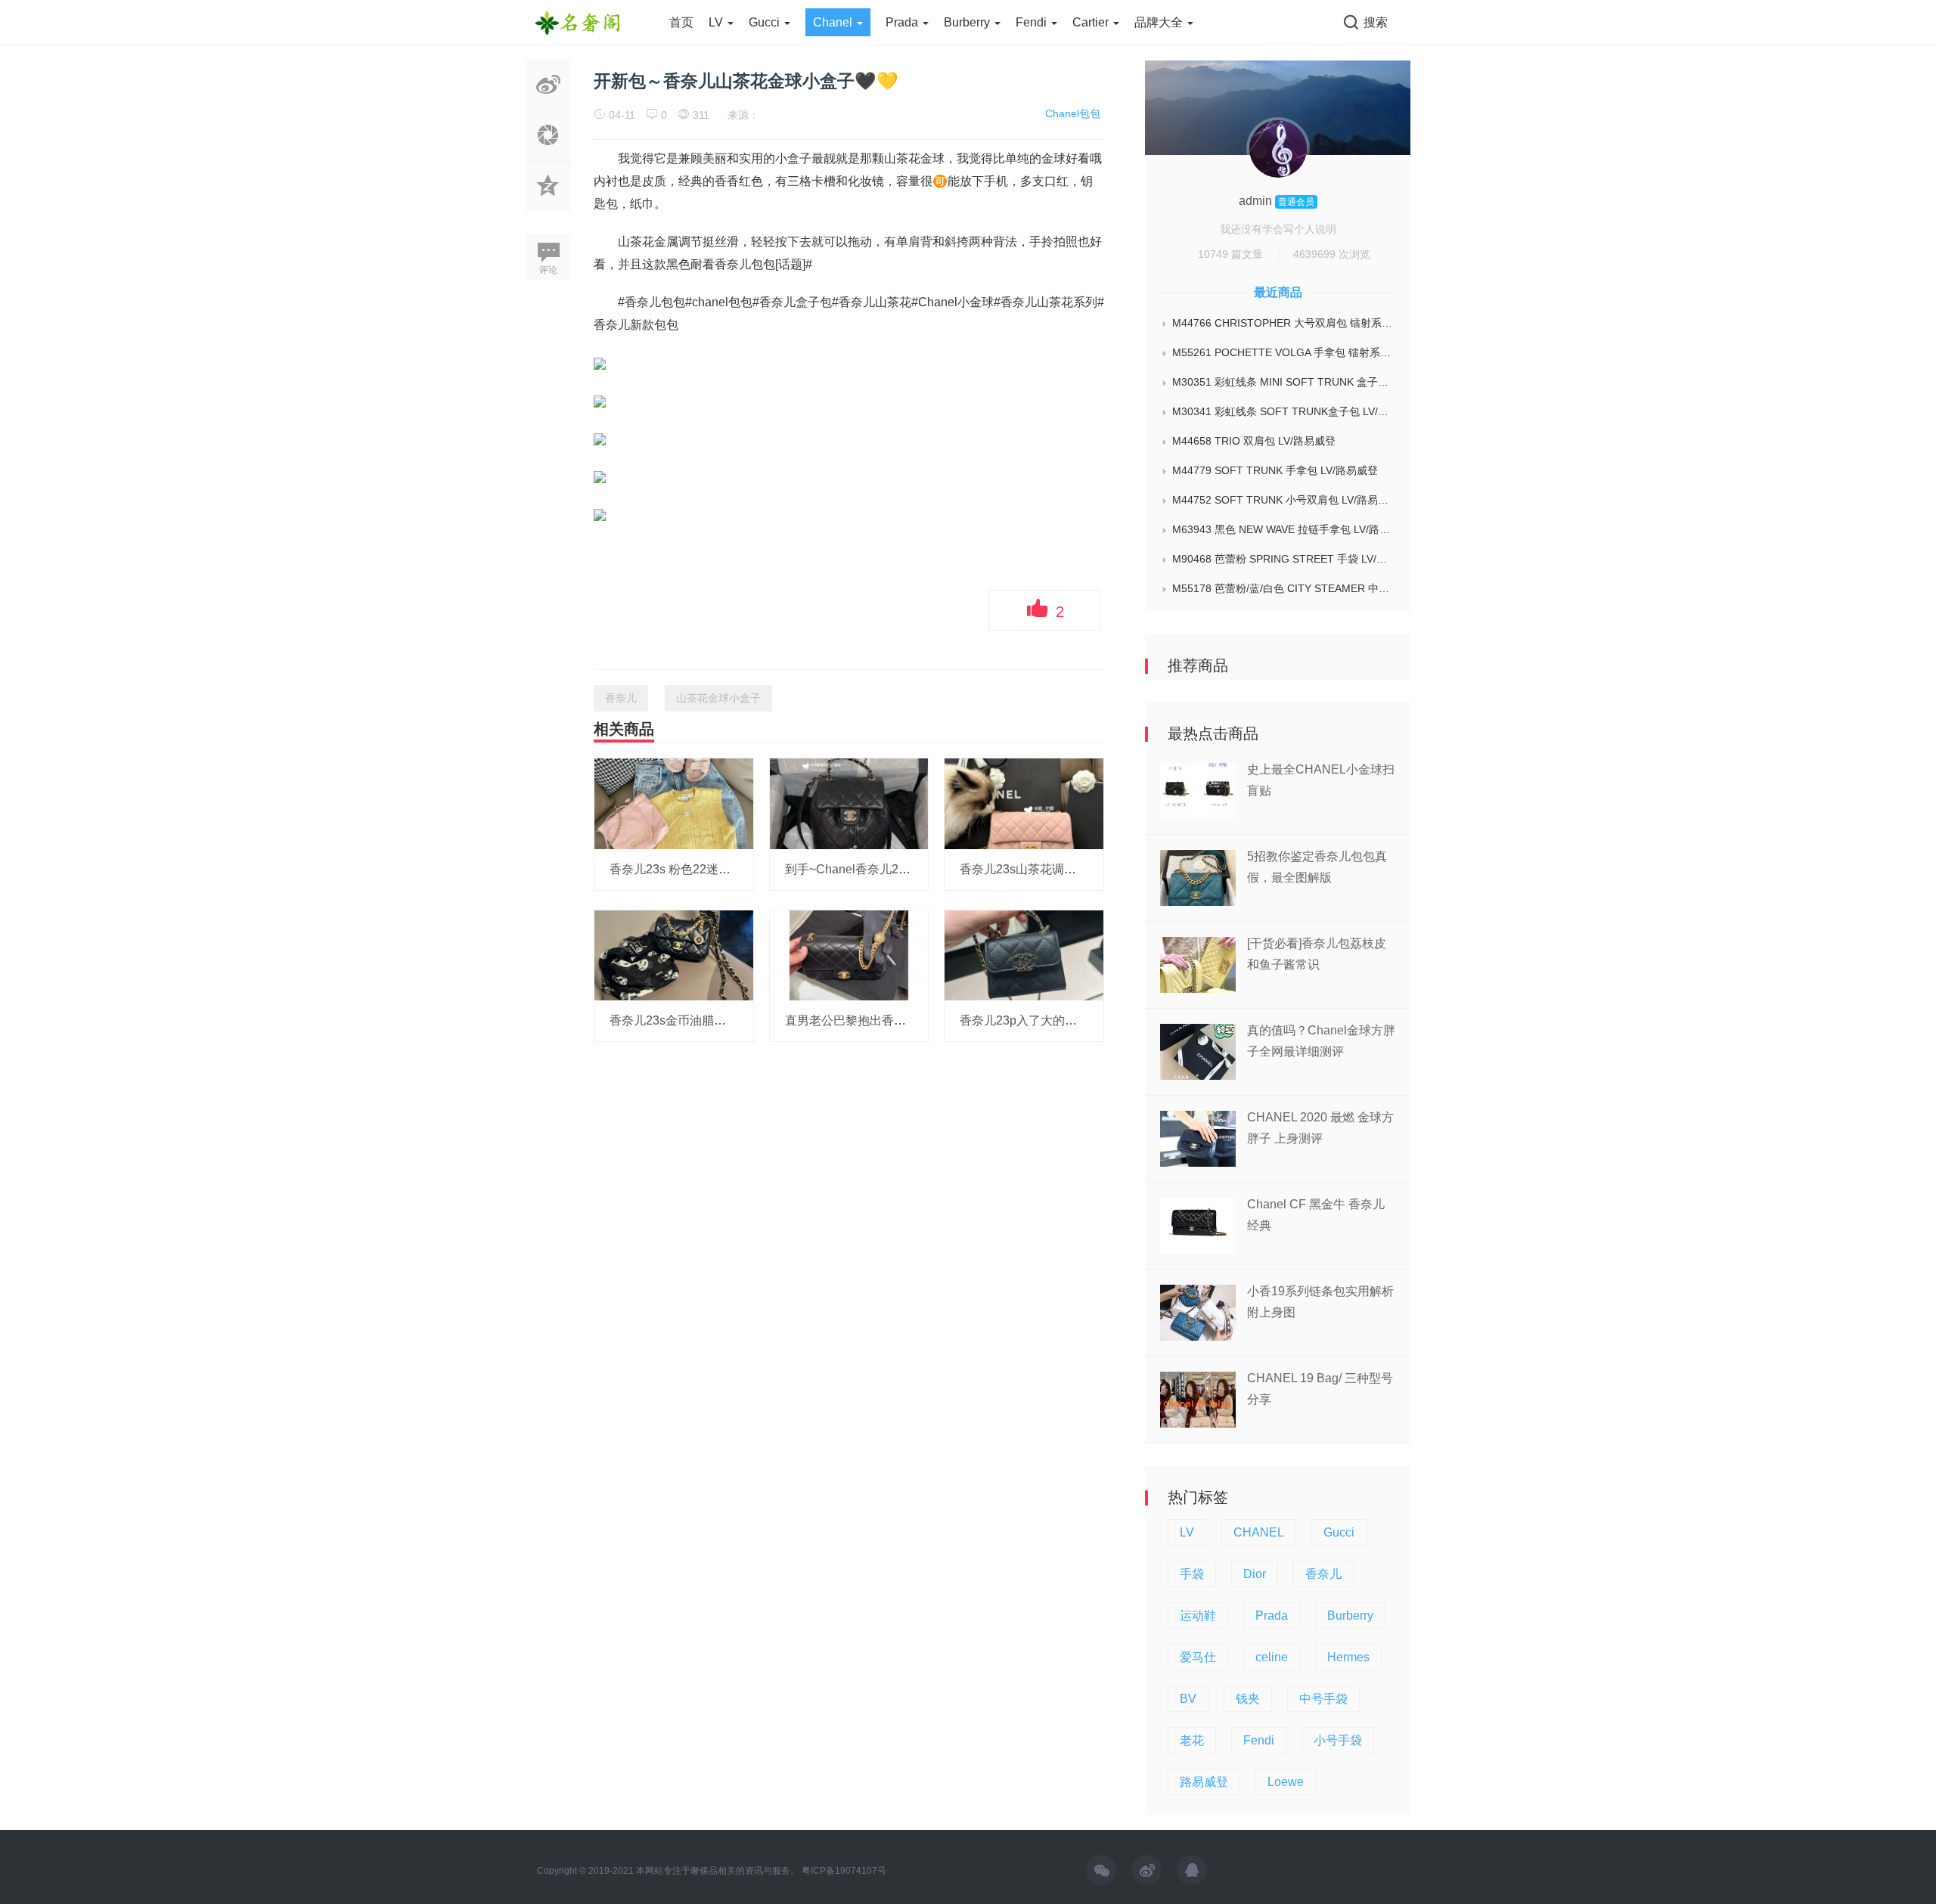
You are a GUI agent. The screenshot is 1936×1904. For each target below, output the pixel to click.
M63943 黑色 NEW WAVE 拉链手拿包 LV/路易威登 (1284, 529)
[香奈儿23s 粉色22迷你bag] (674, 803)
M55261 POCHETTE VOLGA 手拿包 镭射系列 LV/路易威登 (1284, 352)
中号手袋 (1323, 1699)
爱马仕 (1198, 1657)
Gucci (766, 22)
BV (1188, 1699)
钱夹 (1248, 1699)
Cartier (1092, 22)
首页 (681, 22)
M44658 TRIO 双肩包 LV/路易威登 (1254, 441)
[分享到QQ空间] (548, 203)
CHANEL (1259, 1532)
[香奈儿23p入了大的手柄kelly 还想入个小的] (1024, 954)
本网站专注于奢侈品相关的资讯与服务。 (718, 1871)
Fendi (1033, 22)
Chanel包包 (1073, 113)
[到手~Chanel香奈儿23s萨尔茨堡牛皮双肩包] (849, 803)
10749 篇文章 (1230, 254)
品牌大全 (1160, 22)
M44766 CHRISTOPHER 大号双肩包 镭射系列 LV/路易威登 (1284, 323)
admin (1257, 201)
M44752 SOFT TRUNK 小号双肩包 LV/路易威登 (1284, 500)
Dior (1255, 1574)
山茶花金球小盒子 (718, 698)
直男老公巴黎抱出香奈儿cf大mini (873, 1020)
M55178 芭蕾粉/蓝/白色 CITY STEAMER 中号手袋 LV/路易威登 (1284, 588)
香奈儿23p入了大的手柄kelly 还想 (1050, 1020)
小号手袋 (1338, 1740)
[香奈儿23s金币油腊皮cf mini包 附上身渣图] (674, 954)
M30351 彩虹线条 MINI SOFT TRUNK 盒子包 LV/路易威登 (1284, 382)
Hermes (1348, 1657)
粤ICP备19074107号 (844, 1871)
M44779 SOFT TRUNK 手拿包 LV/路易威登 (1275, 470)
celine (1272, 1657)
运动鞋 (1198, 1616)
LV (717, 22)
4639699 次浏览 (1332, 254)
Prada (903, 22)
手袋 (1192, 1574)
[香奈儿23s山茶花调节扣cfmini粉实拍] (1024, 803)
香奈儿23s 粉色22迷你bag (680, 869)
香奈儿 (621, 698)
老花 (1192, 1740)
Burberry (968, 22)
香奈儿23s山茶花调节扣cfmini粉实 (1052, 869)
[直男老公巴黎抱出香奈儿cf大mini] (849, 954)
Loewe (1286, 1782)
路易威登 (1204, 1782)
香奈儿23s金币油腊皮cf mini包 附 (699, 1020)
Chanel (834, 22)
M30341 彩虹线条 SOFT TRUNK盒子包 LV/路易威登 (1284, 411)
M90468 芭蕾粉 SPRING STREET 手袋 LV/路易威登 (1284, 559)
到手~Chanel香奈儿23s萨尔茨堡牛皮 (884, 869)
